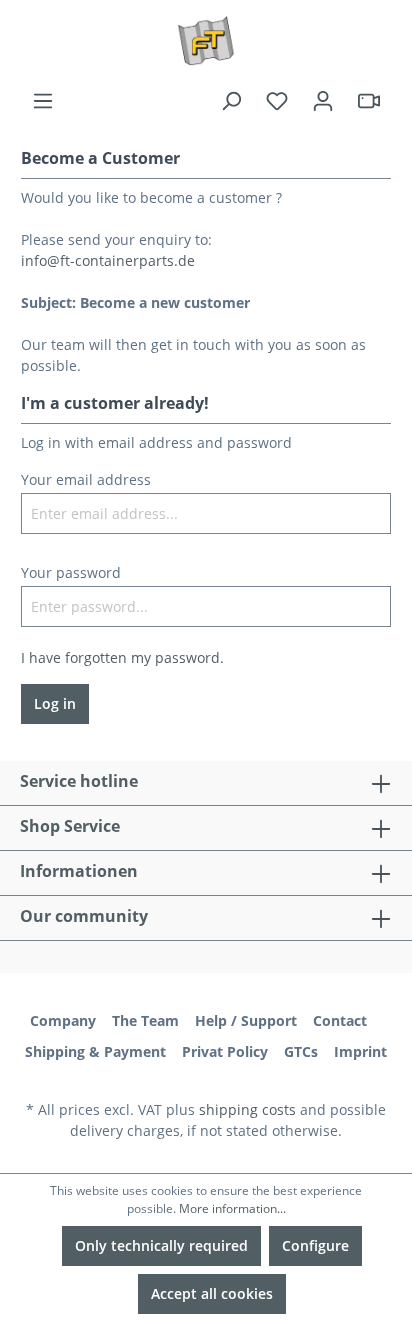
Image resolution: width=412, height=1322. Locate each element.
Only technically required (161, 1245)
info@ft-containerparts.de (108, 260)
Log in (55, 703)
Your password (71, 572)
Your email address (86, 479)
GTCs (301, 1051)
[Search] (231, 101)
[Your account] (323, 101)
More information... (232, 1208)
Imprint (360, 1051)
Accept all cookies (212, 1293)
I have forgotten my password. (122, 657)
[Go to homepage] (206, 41)
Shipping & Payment (95, 1051)
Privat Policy (225, 1051)
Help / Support (246, 1020)
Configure (315, 1245)
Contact (340, 1020)
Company (63, 1020)
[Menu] (43, 101)
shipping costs (247, 1109)
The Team (145, 1020)
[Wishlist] (277, 101)
